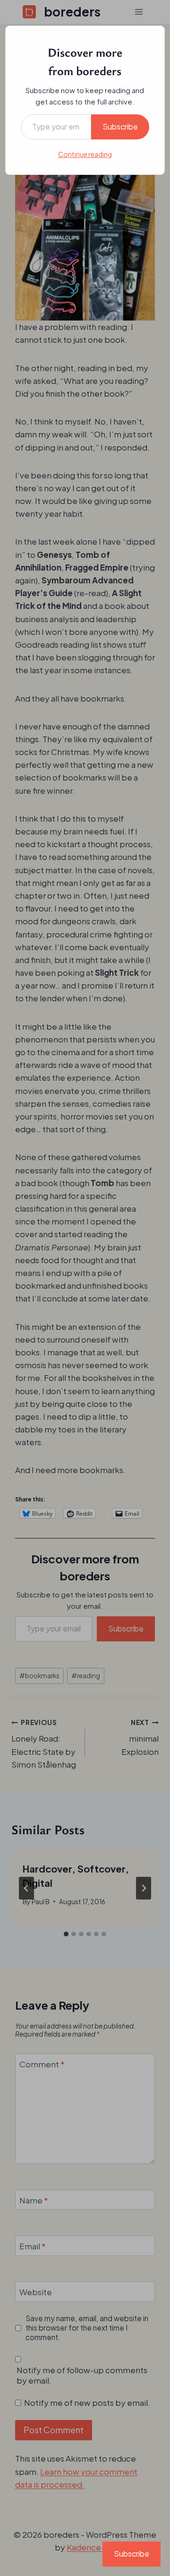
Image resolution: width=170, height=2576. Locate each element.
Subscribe (120, 126)
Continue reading (85, 154)
